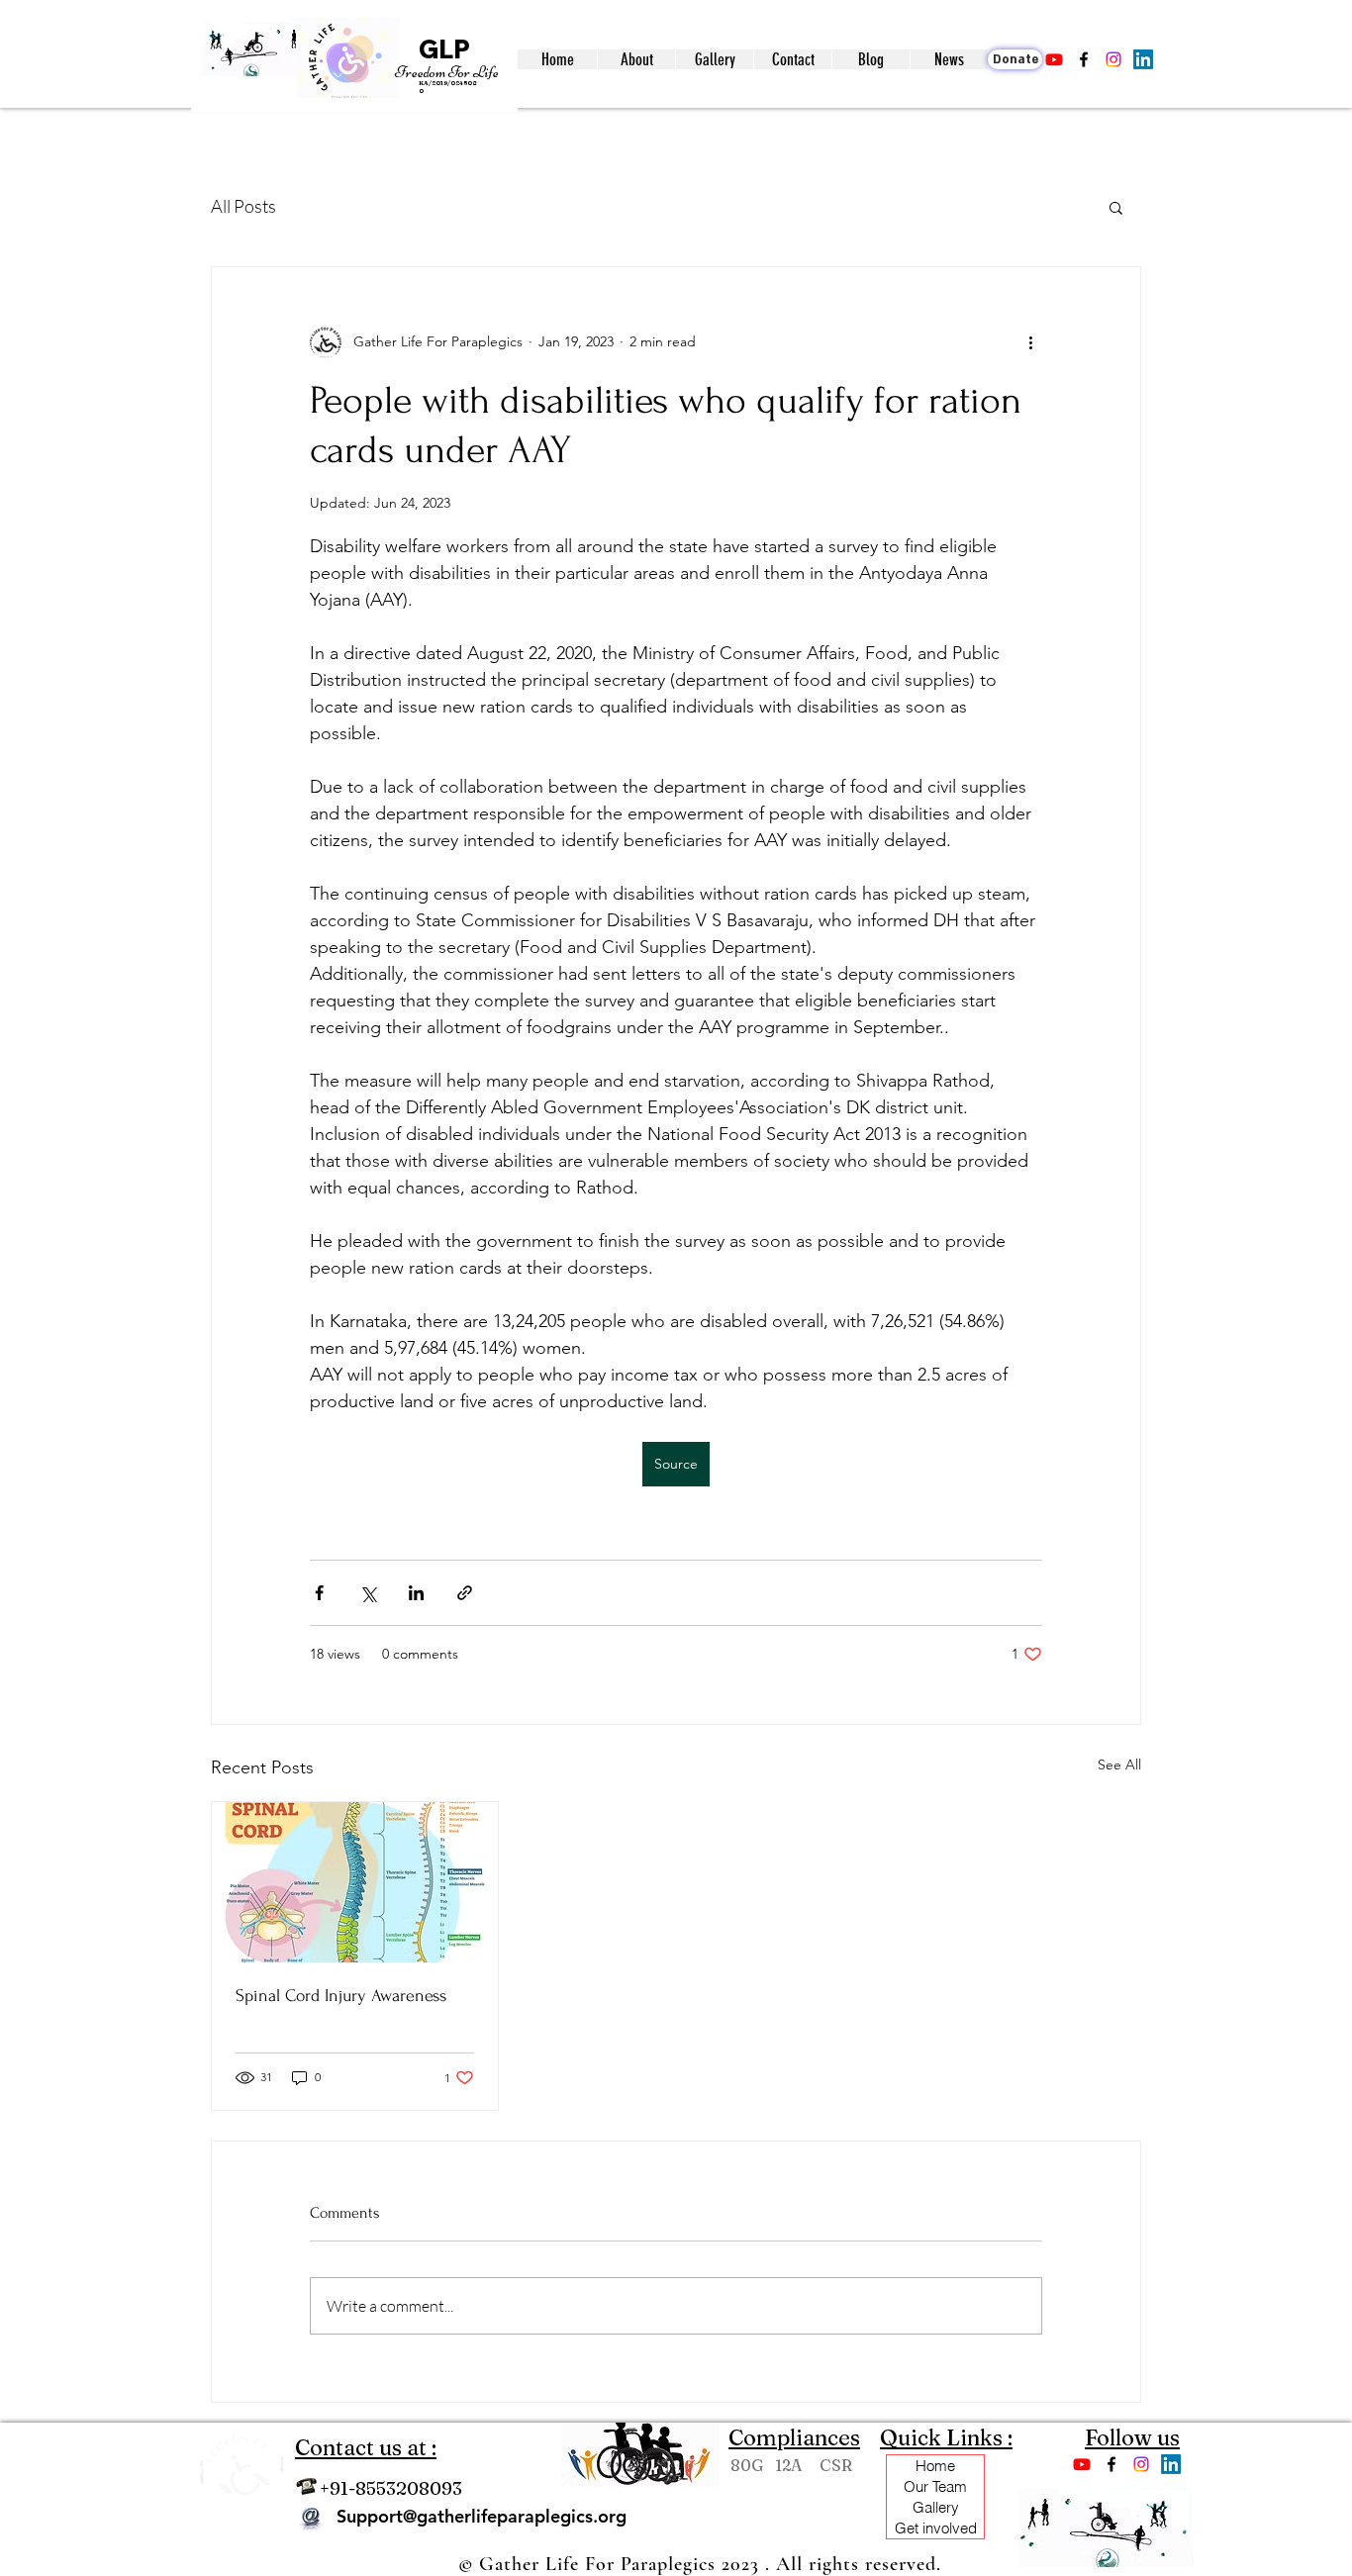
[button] (636, 59)
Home (935, 2466)
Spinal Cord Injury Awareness (341, 1996)
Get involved (936, 2528)
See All (1119, 1765)
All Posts (243, 206)
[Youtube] (1054, 59)
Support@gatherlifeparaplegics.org (482, 2516)
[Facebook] (1084, 59)
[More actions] (1030, 342)
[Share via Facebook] (319, 1593)
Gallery (936, 2507)
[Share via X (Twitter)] (368, 1593)
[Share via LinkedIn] (416, 1593)
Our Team (935, 2486)
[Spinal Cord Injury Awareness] (355, 1882)
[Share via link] (465, 1593)
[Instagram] (1113, 59)
